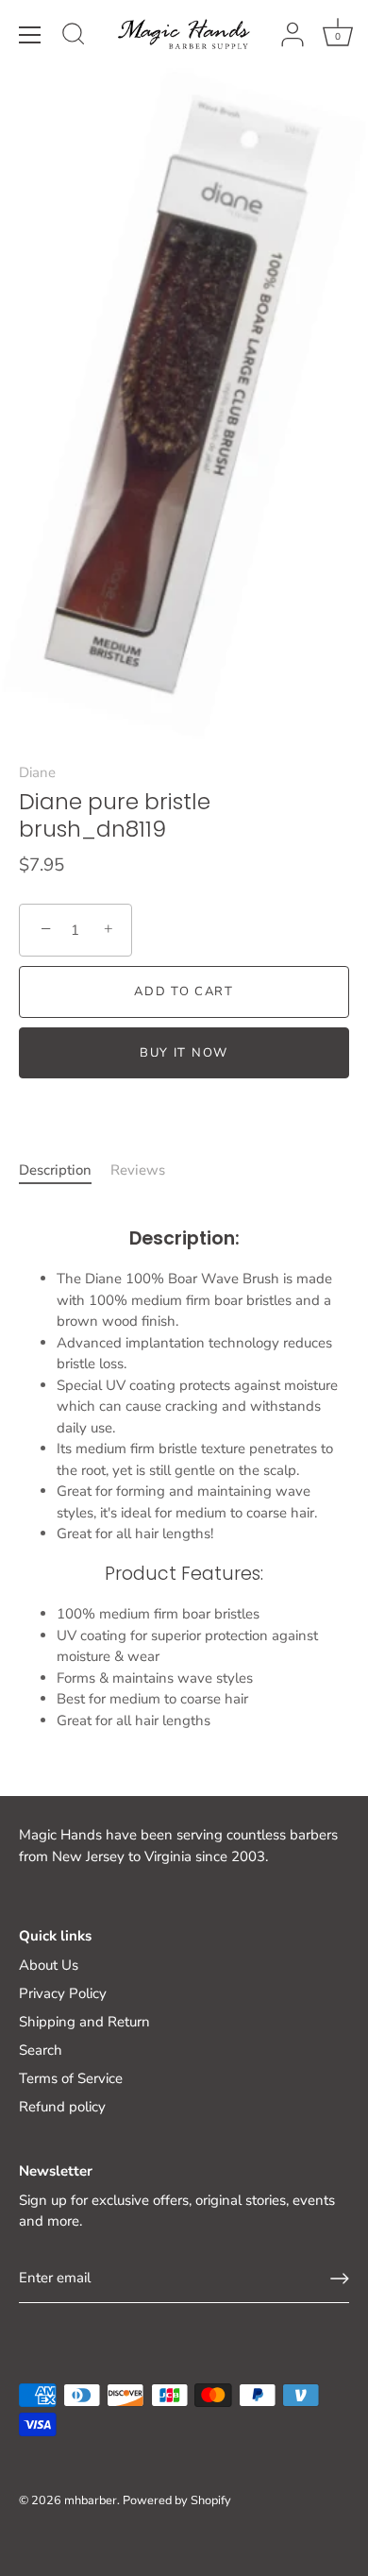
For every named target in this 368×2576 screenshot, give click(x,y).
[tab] (65, 1170)
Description (55, 1170)
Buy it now (184, 1053)
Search (41, 2050)
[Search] (74, 37)
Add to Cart (184, 991)
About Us (49, 1965)
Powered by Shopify (177, 2500)
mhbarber (91, 2500)
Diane (37, 772)
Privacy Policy (63, 1993)
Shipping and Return (84, 2022)
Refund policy (62, 2107)
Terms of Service (71, 2078)
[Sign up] (340, 2279)
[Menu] (30, 35)
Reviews (138, 1170)
